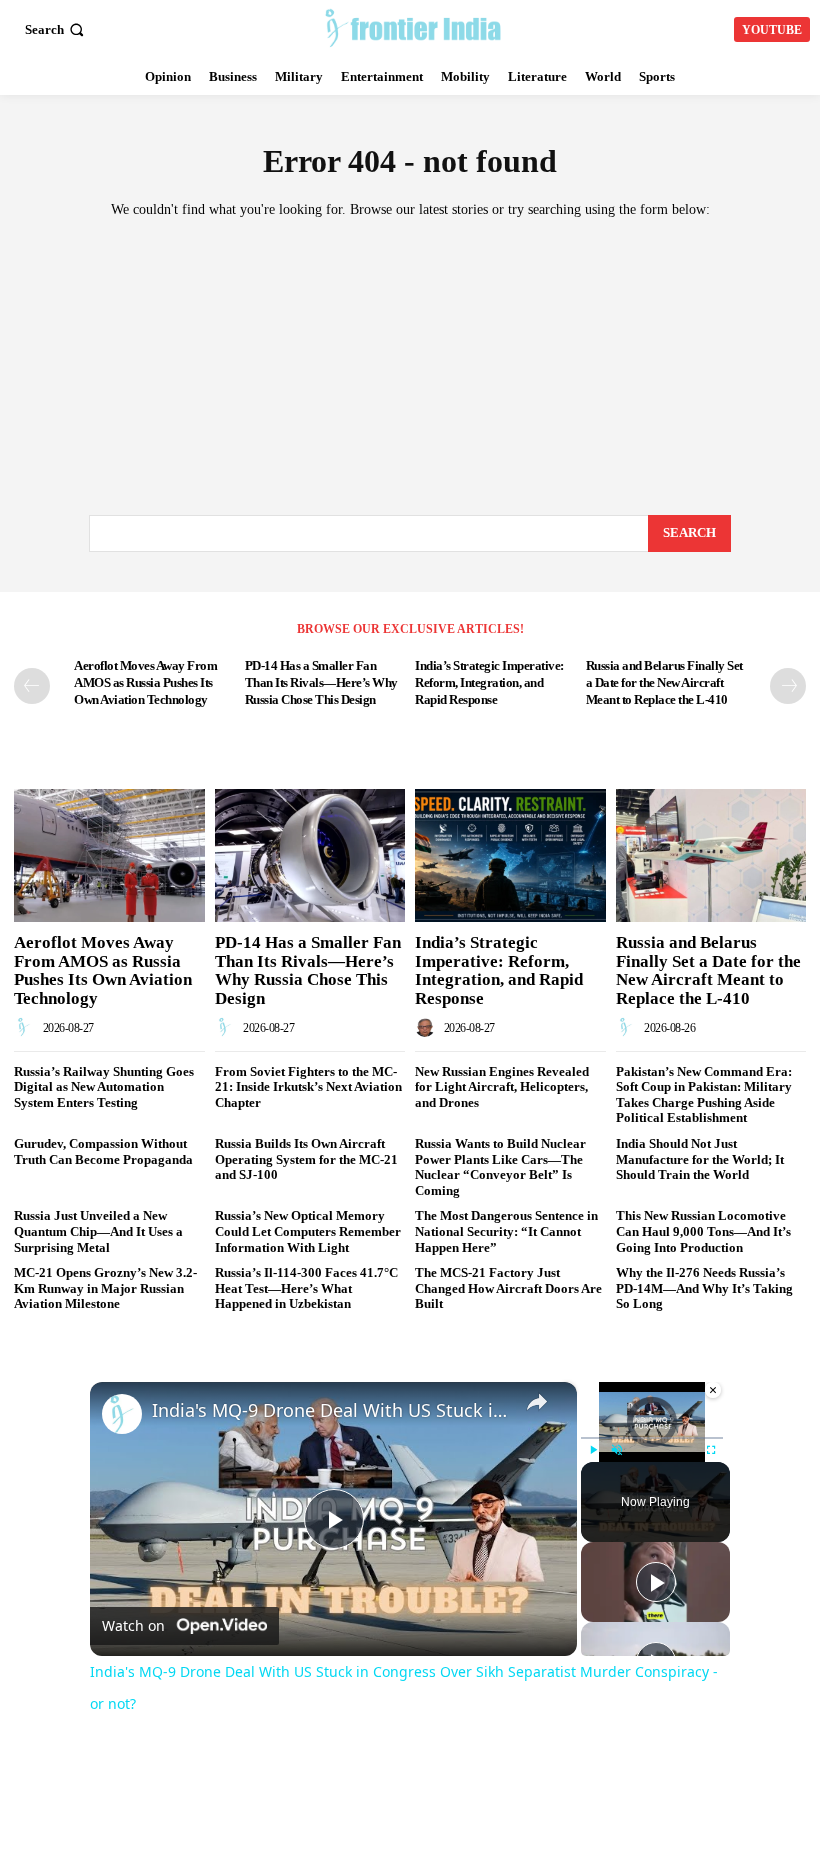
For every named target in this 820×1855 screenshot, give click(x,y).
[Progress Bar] (652, 1438)
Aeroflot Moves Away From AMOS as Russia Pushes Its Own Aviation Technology (145, 682)
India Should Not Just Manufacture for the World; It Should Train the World (700, 1159)
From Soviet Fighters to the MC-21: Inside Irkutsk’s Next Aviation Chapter (308, 1087)
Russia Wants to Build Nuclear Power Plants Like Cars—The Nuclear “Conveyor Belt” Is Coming (500, 1167)
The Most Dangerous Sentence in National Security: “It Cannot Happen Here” (506, 1231)
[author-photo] (27, 1028)
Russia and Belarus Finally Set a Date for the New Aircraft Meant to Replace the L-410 (664, 682)
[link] (122, 1414)
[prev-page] (32, 686)
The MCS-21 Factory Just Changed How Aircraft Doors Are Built (508, 1288)
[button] (56, 29)
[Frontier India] (412, 27)
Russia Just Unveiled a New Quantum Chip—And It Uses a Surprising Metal (98, 1231)
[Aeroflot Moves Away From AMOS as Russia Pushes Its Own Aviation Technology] (109, 855)
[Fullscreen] (711, 1450)
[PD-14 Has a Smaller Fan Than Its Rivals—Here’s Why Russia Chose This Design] (310, 855)
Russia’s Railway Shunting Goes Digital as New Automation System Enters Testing (104, 1087)
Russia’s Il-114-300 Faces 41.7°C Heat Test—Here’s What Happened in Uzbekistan (306, 1288)
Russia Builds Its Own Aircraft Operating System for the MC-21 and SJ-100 (306, 1159)
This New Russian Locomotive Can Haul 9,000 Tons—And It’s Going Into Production (703, 1231)
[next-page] (788, 686)
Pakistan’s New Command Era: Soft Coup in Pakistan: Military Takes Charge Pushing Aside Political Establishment (704, 1095)
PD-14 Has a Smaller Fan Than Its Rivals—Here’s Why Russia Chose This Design (321, 682)
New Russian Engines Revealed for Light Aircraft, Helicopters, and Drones (502, 1087)
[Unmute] (617, 1450)
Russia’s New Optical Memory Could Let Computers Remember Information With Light (308, 1231)
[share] (537, 1401)
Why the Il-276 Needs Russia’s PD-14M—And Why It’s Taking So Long (704, 1288)
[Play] (593, 1450)
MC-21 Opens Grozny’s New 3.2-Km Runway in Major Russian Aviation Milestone (105, 1288)
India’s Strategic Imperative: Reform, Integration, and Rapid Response (489, 682)
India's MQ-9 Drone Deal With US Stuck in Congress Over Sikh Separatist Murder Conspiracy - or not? (330, 1410)
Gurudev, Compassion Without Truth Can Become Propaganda (103, 1151)
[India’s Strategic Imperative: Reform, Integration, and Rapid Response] (510, 855)
